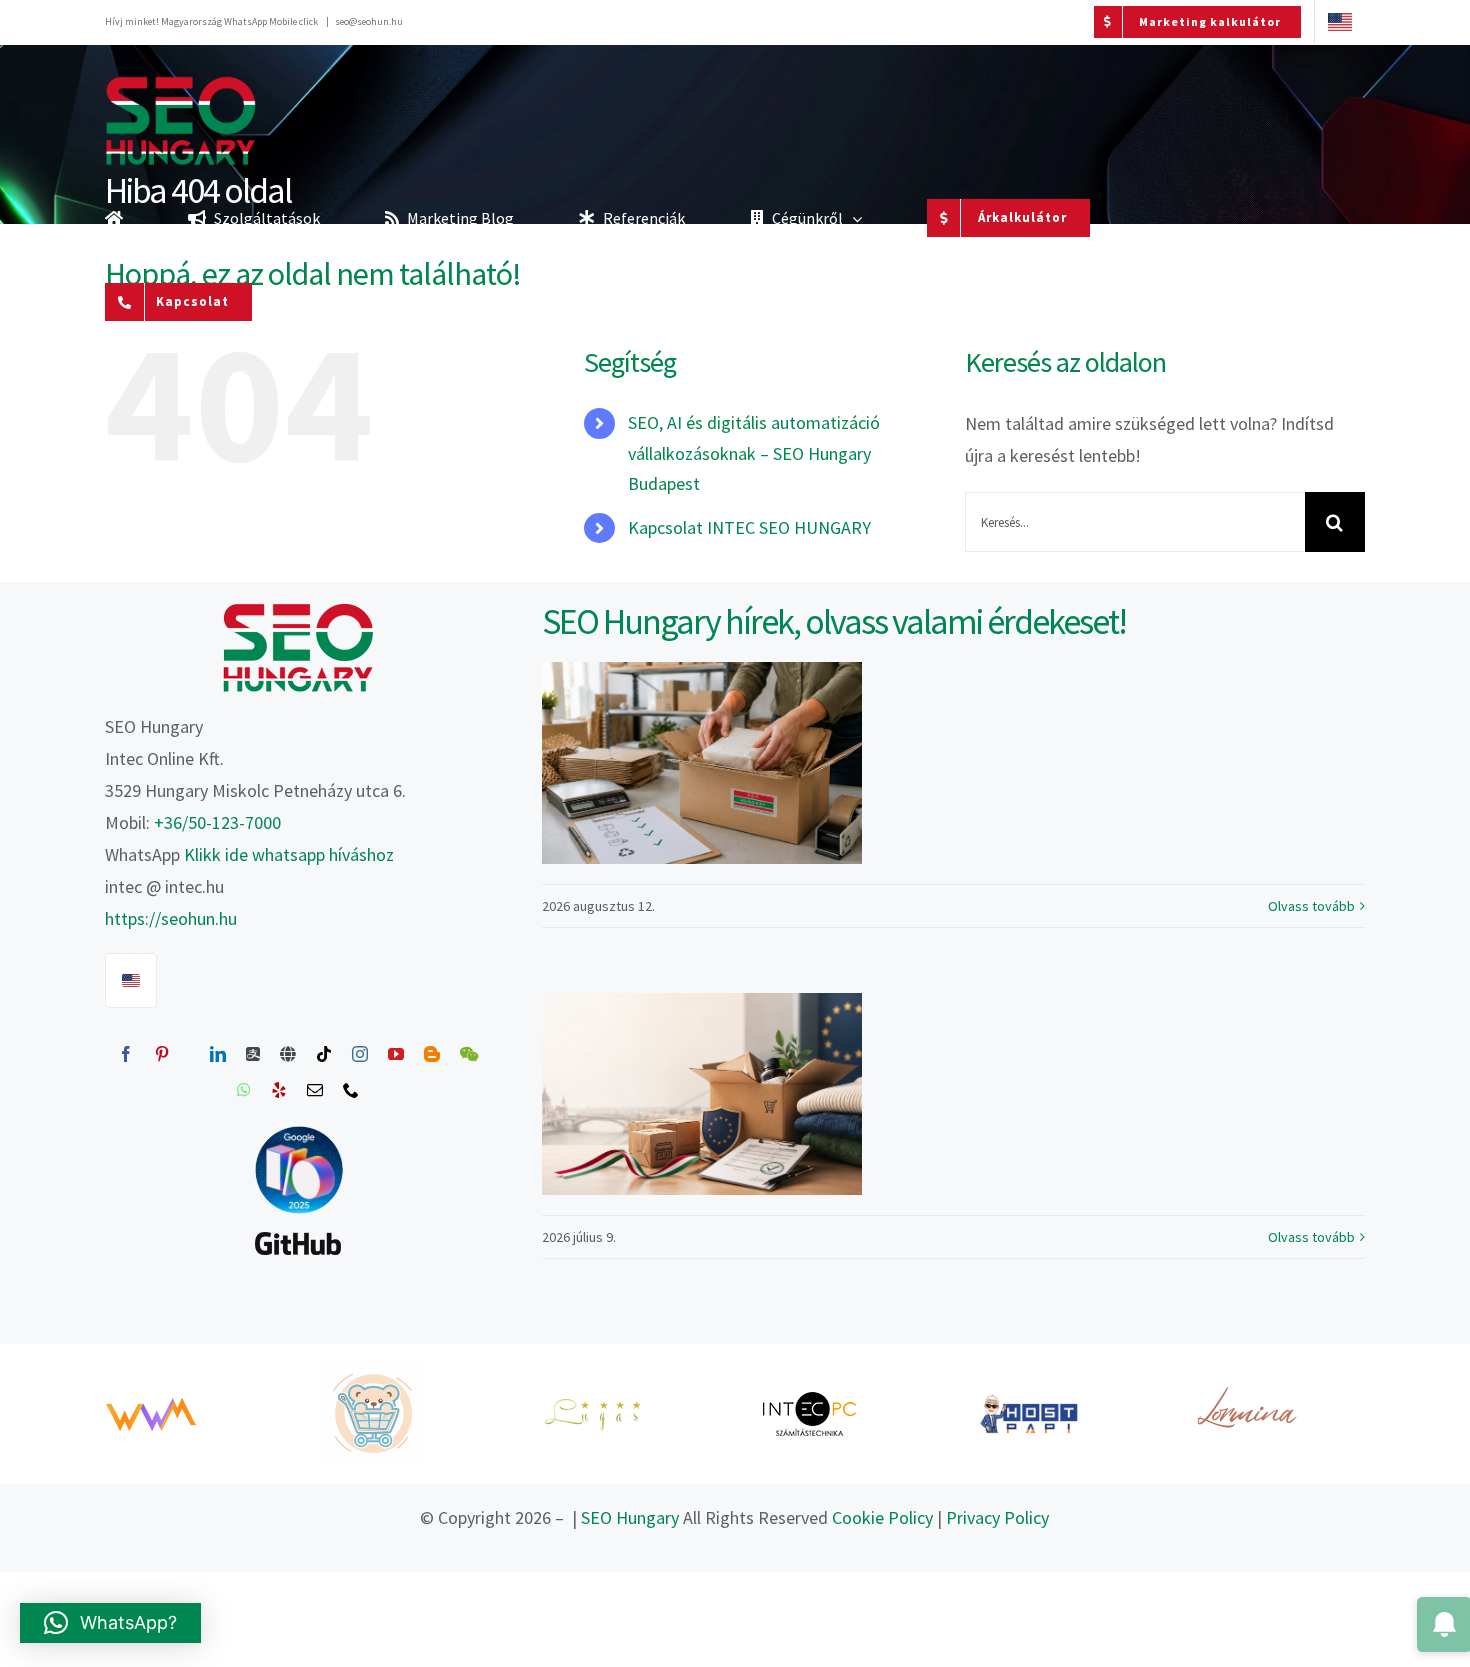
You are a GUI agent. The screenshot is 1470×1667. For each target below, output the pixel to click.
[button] (110, 1623)
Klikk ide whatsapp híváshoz (289, 854)
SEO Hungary (630, 1517)
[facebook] (126, 1054)
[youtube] (396, 1054)
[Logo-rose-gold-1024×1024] (1247, 1372)
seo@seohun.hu (369, 21)
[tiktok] (324, 1054)
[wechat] (469, 1054)
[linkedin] (218, 1054)
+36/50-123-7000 (217, 822)
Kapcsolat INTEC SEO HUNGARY (749, 527)
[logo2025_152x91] (298, 610)
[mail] (315, 1090)
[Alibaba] (253, 1054)
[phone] (351, 1090)
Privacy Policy (997, 1517)
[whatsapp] (244, 1090)
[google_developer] (298, 1126)
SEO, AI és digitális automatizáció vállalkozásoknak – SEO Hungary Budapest (754, 453)
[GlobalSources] (288, 1054)
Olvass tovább (1311, 906)
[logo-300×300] (373, 1372)
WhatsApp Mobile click (271, 21)
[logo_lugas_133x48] (592, 1404)
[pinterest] (162, 1054)
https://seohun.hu (171, 918)
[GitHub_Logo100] (298, 1231)
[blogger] (432, 1054)
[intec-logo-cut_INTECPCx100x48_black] (810, 1398)
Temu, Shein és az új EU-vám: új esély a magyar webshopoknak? (701, 1093)
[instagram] (360, 1054)
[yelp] (279, 1090)
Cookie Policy (882, 1517)
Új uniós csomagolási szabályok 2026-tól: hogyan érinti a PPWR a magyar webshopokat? (701, 763)
